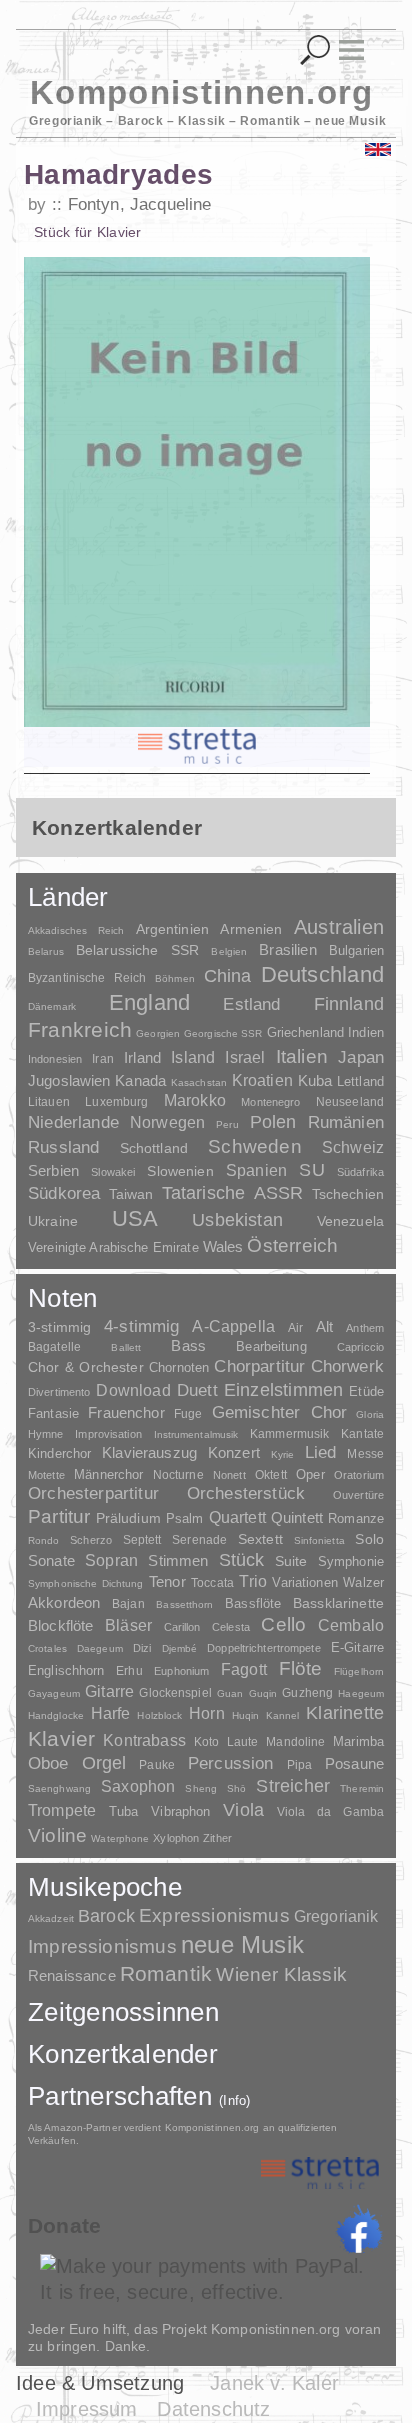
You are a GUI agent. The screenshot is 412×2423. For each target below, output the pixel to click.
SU (311, 1170)
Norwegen (167, 1122)
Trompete (62, 1810)
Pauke (157, 1765)
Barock (106, 1915)
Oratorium (359, 1475)
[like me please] (359, 2229)
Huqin (246, 1715)
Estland (251, 1004)
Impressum (87, 2409)
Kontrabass (144, 1740)
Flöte (301, 1668)
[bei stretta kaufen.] (197, 747)
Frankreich (80, 1030)
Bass (188, 1346)
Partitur (59, 1516)
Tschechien (348, 1194)
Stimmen (178, 1561)
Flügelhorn (359, 1671)
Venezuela (350, 1221)
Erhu (129, 1670)
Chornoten (179, 1367)
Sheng (200, 1788)
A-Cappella (233, 1326)
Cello (283, 1624)
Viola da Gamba (330, 1812)
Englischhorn (66, 1670)
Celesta (231, 1627)
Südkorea (64, 1193)
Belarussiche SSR (137, 950)
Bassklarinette (338, 1603)
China (228, 975)
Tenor (167, 1582)
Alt (324, 1327)
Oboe (48, 1763)
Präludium (128, 1518)
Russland (63, 1147)
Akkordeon (64, 1602)
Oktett (271, 1475)
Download (133, 1390)
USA (135, 1218)
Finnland (349, 1004)
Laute (243, 1742)
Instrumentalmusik (196, 1434)
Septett (142, 1540)
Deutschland (322, 974)
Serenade (199, 1540)
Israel (245, 1057)
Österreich (292, 1245)
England (150, 1002)
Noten (62, 1298)
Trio (253, 1581)
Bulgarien (356, 950)
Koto (206, 1742)
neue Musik (242, 1944)
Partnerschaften (139, 2096)
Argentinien (173, 929)
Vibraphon (180, 1811)
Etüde (366, 1392)
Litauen (49, 1102)
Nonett (229, 1475)
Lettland (360, 1081)
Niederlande (73, 1122)
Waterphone (120, 1838)
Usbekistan (237, 1219)
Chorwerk (347, 1366)
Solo (369, 1539)
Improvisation (108, 1434)
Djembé (180, 1648)
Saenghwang (59, 1788)
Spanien (256, 1170)
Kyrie (283, 1454)
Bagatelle (54, 1347)
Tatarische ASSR (233, 1193)
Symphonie (351, 1561)
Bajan (128, 1604)
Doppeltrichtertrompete (263, 1648)
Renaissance (72, 1975)
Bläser (128, 1625)
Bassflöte (253, 1603)
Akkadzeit (51, 1918)
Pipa (300, 1765)
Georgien (158, 1033)
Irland (142, 1057)
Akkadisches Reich (76, 930)
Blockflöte (61, 1625)
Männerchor (108, 1475)
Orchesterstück (246, 1493)
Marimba (358, 1741)
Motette (46, 1475)
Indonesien (55, 1059)
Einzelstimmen (283, 1390)
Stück (242, 1560)
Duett (197, 1390)
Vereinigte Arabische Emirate (113, 1247)
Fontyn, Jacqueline (140, 204)
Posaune (354, 1763)
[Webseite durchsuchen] (315, 50)
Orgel (104, 1763)
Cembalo (351, 1625)
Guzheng (307, 1693)
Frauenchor (126, 1412)
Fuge (188, 1414)
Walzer (363, 1583)
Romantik (166, 1973)
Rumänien (346, 1122)
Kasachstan (199, 1082)
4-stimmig (142, 1326)
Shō (236, 1788)
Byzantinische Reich (87, 978)
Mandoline (295, 1741)
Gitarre (109, 1691)
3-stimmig (59, 1327)
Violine (57, 1835)
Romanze (356, 1518)
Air (295, 1328)
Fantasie (53, 1413)
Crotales (47, 1648)
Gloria (370, 1414)
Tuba (124, 1811)
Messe (365, 1454)
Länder (68, 897)
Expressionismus (214, 1915)
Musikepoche (105, 1887)
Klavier (61, 1738)
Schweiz (353, 1147)
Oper (310, 1474)
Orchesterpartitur (93, 1493)
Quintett (297, 1517)
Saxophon (138, 1786)
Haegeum (361, 1693)
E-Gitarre (357, 1647)
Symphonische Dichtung (86, 1583)
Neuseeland (350, 1102)
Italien (302, 1056)
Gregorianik (336, 1916)
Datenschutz (213, 2409)
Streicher (293, 1786)
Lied (321, 1452)
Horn (207, 1713)
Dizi (142, 1648)
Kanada (140, 1081)
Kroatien (262, 1080)
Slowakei (113, 1172)
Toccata (212, 1583)
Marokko (195, 1100)
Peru (227, 1124)
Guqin (263, 1693)
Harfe (111, 1713)
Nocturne (178, 1474)
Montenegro (270, 1102)
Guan (230, 1693)
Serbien (53, 1170)
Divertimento (59, 1392)
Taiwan (131, 1194)
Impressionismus (102, 1946)
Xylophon (176, 1838)
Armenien (251, 929)
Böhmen (175, 978)
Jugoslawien (69, 1080)
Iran (102, 1059)
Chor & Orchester (86, 1367)
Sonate (51, 1560)
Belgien (229, 951)
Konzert (234, 1453)
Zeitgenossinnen (123, 2012)
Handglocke (56, 1715)
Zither (217, 1838)
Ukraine (53, 1221)
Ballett (126, 1347)
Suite (291, 1561)
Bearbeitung (271, 1347)
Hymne (46, 1434)
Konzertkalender (123, 2054)
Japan (361, 1057)
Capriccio (360, 1347)
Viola (243, 1810)
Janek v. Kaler (274, 2383)
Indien (366, 1032)
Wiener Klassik (281, 1974)
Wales (223, 1246)
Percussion (231, 1763)
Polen (273, 1122)
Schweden (255, 1146)
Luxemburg (116, 1102)
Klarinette (345, 1713)
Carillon (182, 1627)
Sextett (260, 1539)
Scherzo (91, 1540)
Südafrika (360, 1172)
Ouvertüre (358, 1495)
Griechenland (306, 1032)
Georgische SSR (223, 1033)
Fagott (244, 1669)
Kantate (362, 1434)
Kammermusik (289, 1433)
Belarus (46, 951)
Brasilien (287, 949)
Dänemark (52, 1006)
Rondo (44, 1540)
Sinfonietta (319, 1540)
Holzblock (159, 1715)
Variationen (304, 1582)
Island (193, 1057)
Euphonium (181, 1671)
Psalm (185, 1518)
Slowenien (180, 1171)
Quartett (237, 1517)
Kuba (315, 1081)
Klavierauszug (149, 1453)
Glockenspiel (175, 1692)
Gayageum (54, 1693)
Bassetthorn (184, 1604)
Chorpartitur (259, 1366)
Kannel (283, 1715)
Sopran (111, 1560)
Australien (339, 927)
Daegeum (100, 1648)
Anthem (365, 1328)
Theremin (362, 1788)
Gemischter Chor (280, 1412)
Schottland (154, 1148)
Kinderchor (59, 1453)
